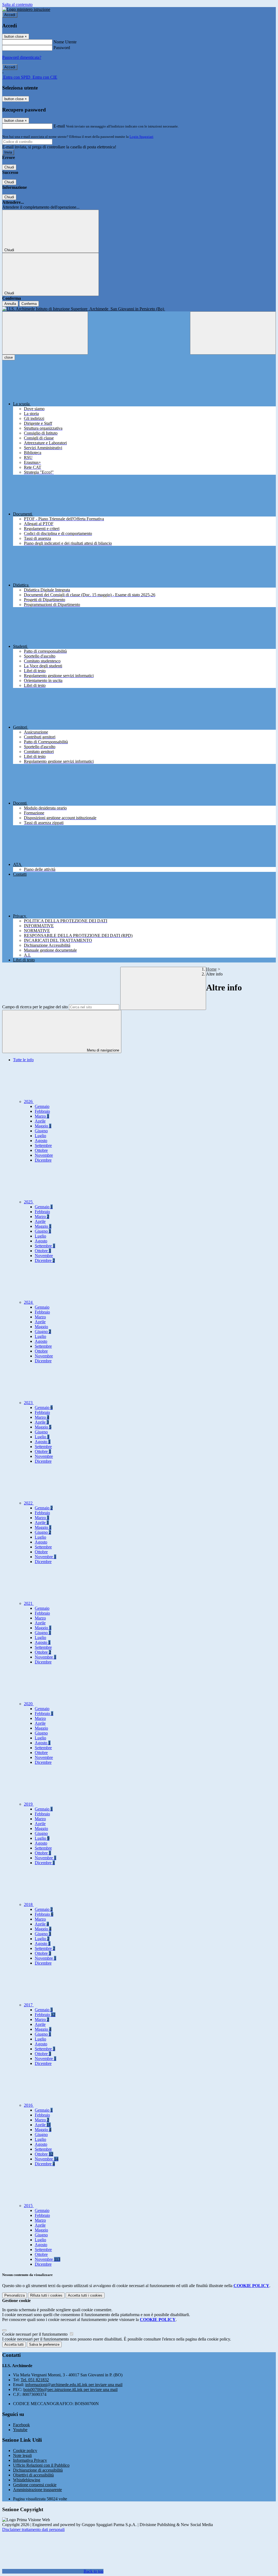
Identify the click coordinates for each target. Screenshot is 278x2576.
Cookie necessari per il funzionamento (35, 2334)
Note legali (22, 2455)
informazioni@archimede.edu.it (74, 2385)
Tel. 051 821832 (35, 2380)
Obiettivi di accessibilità (33, 2475)
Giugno (41, 1131)
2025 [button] (29, 1202)
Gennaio (42, 1106)
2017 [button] (29, 2005)
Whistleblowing (27, 2480)
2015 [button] (29, 2206)
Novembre (44, 1155)
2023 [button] (29, 1403)
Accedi (10, 15)
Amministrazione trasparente (37, 2490)
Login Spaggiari (141, 137)
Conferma (29, 304)
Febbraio (42, 1111)
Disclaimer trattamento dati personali (33, 2529)
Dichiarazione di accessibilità (38, 2470)
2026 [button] (29, 1102)
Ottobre (41, 1150)
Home (211, 969)
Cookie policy (25, 2451)
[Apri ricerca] (233, 333)
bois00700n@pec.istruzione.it (70, 2390)
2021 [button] (29, 1603)
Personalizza (15, 2295)
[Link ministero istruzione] (26, 9)
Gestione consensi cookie (35, 2485)
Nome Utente (65, 42)
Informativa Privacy (30, 2460)
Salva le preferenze (44, 2344)
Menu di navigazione (102, 1050)
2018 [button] (29, 1904)
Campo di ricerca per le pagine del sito (35, 1007)
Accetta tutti (85, 2295)
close (9, 357)
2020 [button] (29, 1704)
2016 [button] (29, 2105)
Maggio (43, 1126)
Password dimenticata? (22, 57)
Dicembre (43, 1160)
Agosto (41, 1141)
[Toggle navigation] (45, 333)
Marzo (42, 1116)
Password (62, 48)
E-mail (59, 126)
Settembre (43, 1145)
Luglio (40, 1136)
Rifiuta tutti (46, 2295)
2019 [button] (29, 1804)
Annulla (10, 304)
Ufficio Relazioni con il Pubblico (41, 2465)
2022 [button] (29, 1503)
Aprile (40, 1121)
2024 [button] (29, 1302)
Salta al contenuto (17, 4)
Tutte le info (23, 1060)
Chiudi (9, 167)
